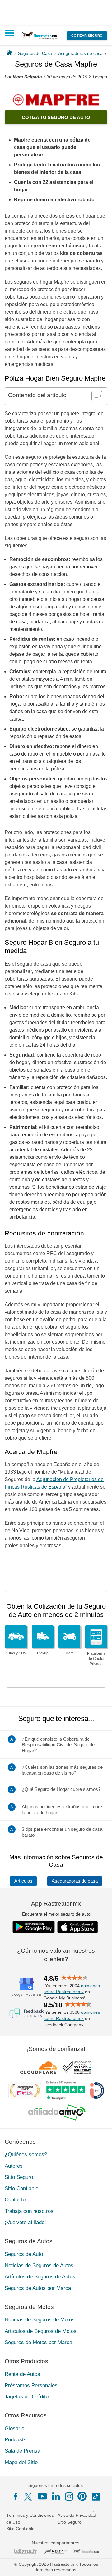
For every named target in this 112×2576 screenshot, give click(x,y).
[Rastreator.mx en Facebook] (16, 2497)
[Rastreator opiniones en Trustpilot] (65, 2091)
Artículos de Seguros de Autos (40, 2277)
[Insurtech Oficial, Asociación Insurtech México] (97, 2090)
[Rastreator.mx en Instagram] (69, 2497)
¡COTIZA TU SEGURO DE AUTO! (56, 117)
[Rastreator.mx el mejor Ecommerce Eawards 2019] (25, 2090)
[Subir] (100, 2564)
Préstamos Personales (31, 2385)
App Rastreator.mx (56, 1904)
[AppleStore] (78, 1927)
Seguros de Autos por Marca (38, 2288)
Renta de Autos (22, 2374)
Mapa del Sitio (21, 2462)
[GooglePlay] (34, 1927)
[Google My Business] (26, 1987)
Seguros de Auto (24, 2254)
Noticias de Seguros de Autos (39, 2265)
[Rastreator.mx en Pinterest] (82, 2496)
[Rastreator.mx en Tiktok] (96, 2496)
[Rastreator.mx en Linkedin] (56, 2496)
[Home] (9, 53)
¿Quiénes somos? (26, 2154)
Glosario (14, 2428)
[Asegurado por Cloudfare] (39, 2067)
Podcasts (16, 2440)
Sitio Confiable (21, 2188)
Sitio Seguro (19, 2177)
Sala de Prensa (22, 2451)
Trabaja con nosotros (29, 2211)
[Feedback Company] (26, 2013)
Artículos (23, 1881)
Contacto (15, 2200)
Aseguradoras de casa (75, 1881)
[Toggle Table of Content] (94, 396)
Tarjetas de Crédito (27, 2397)
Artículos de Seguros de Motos (41, 2331)
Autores (14, 2166)
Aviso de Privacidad (77, 2515)
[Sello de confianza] (77, 2067)
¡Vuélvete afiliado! (25, 2222)
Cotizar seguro (87, 36)
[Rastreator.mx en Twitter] (29, 2496)
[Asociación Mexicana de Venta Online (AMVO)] (57, 2113)
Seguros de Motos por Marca (38, 2342)
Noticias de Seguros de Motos (40, 2320)
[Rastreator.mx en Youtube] (42, 2496)
